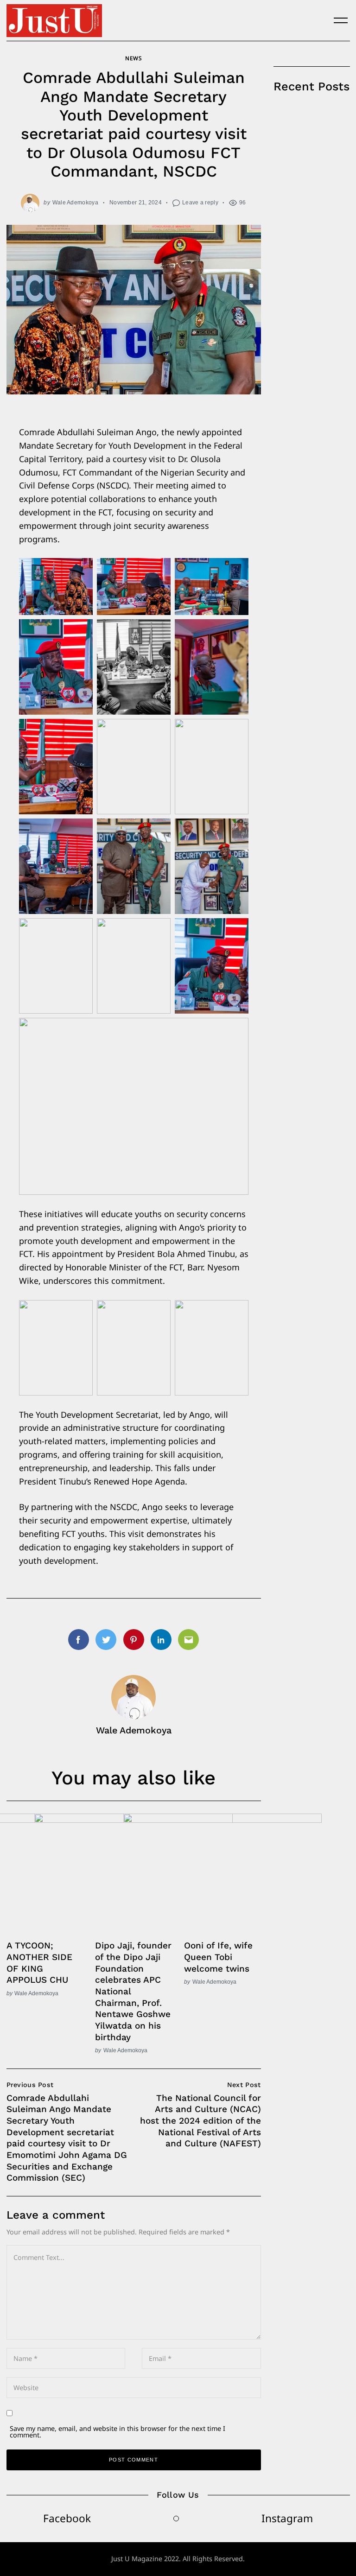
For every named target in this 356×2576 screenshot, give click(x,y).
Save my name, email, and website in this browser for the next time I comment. (118, 2432)
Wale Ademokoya (75, 202)
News (133, 58)
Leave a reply (200, 202)
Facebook (67, 2518)
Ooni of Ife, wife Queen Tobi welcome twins (218, 1957)
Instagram (287, 2518)
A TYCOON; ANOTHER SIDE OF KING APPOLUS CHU (39, 1963)
